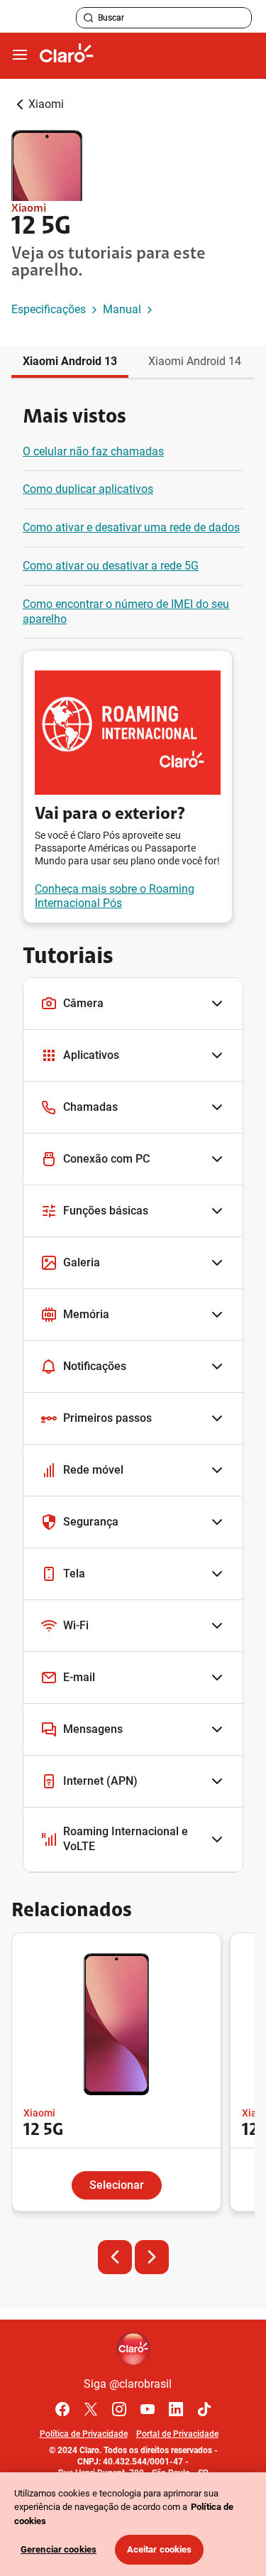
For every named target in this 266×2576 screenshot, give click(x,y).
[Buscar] (89, 18)
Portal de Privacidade (177, 2434)
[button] (133, 1004)
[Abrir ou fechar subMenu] (20, 55)
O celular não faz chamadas (93, 451)
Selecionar (117, 2185)
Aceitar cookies (160, 2549)
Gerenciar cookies (59, 2549)
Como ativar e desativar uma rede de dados (131, 527)
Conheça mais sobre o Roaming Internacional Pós (115, 896)
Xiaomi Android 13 (70, 361)
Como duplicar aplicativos (88, 489)
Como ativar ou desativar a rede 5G (111, 566)
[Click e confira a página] (67, 56)
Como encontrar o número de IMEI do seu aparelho (126, 612)
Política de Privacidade (84, 2434)
